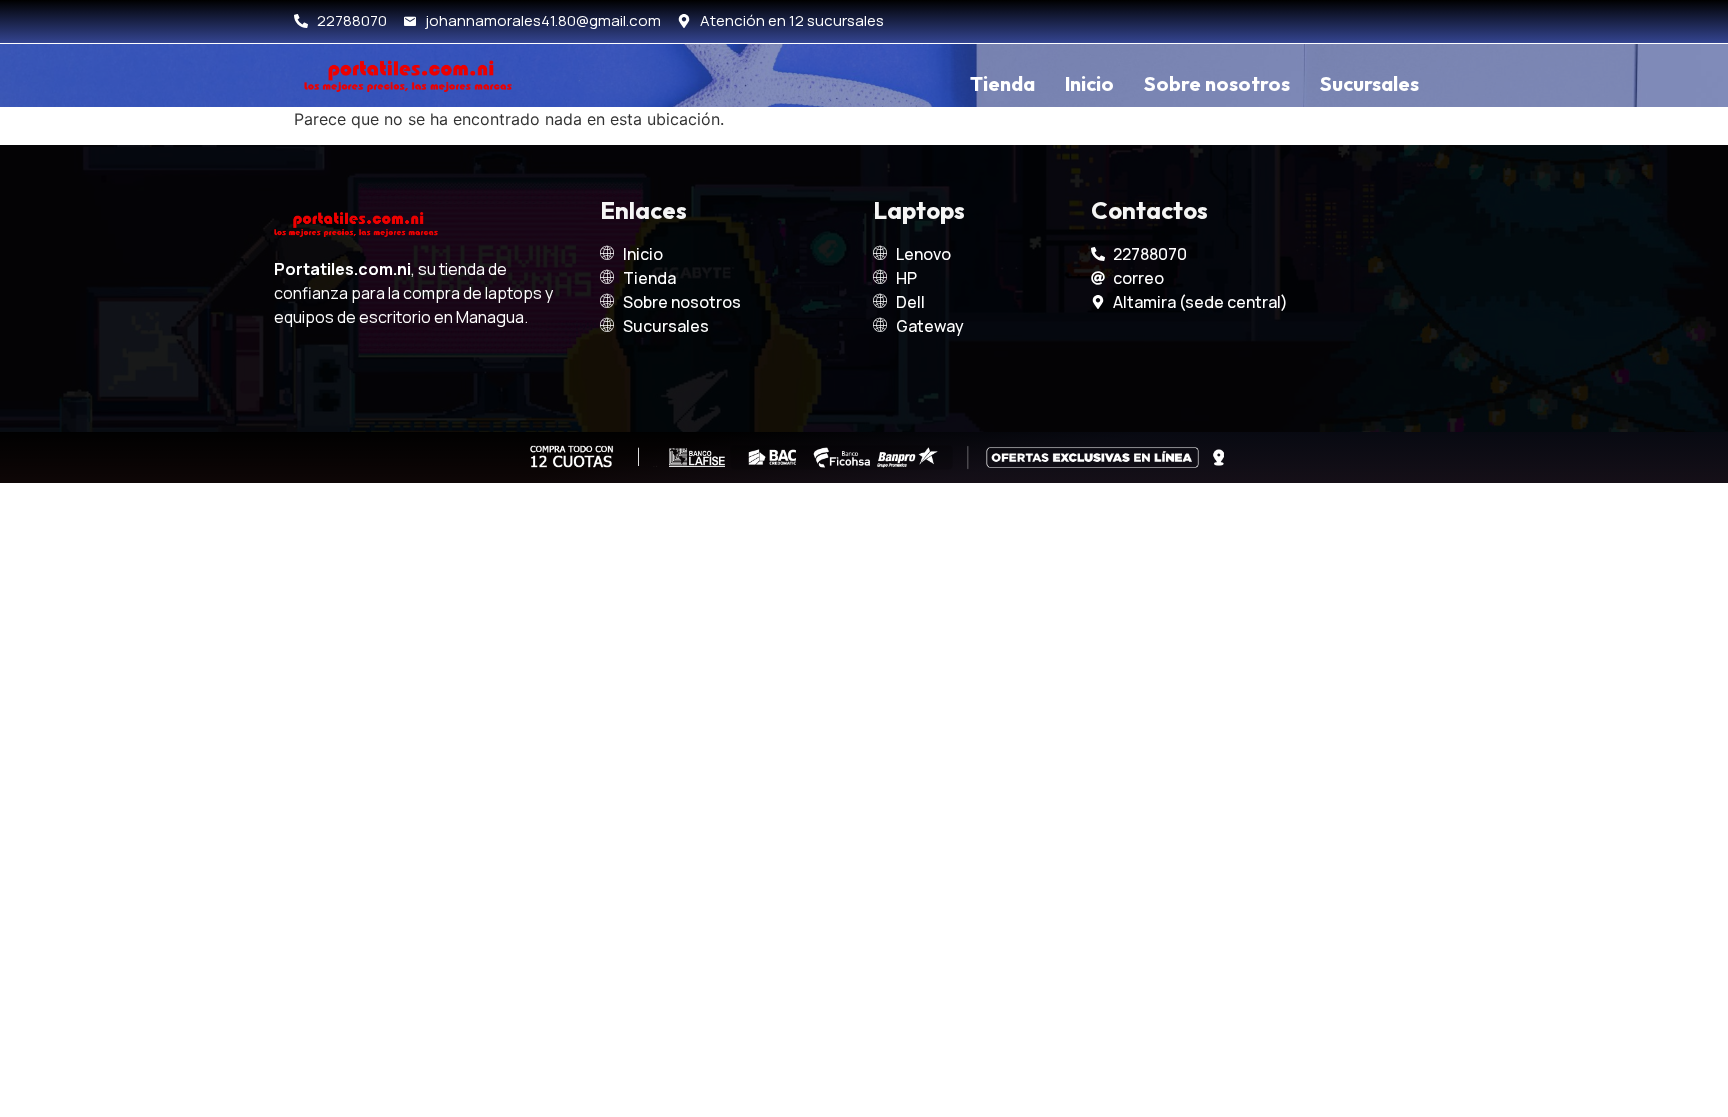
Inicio (1089, 83)
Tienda (1002, 83)
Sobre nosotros (1217, 83)
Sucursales (1369, 83)
